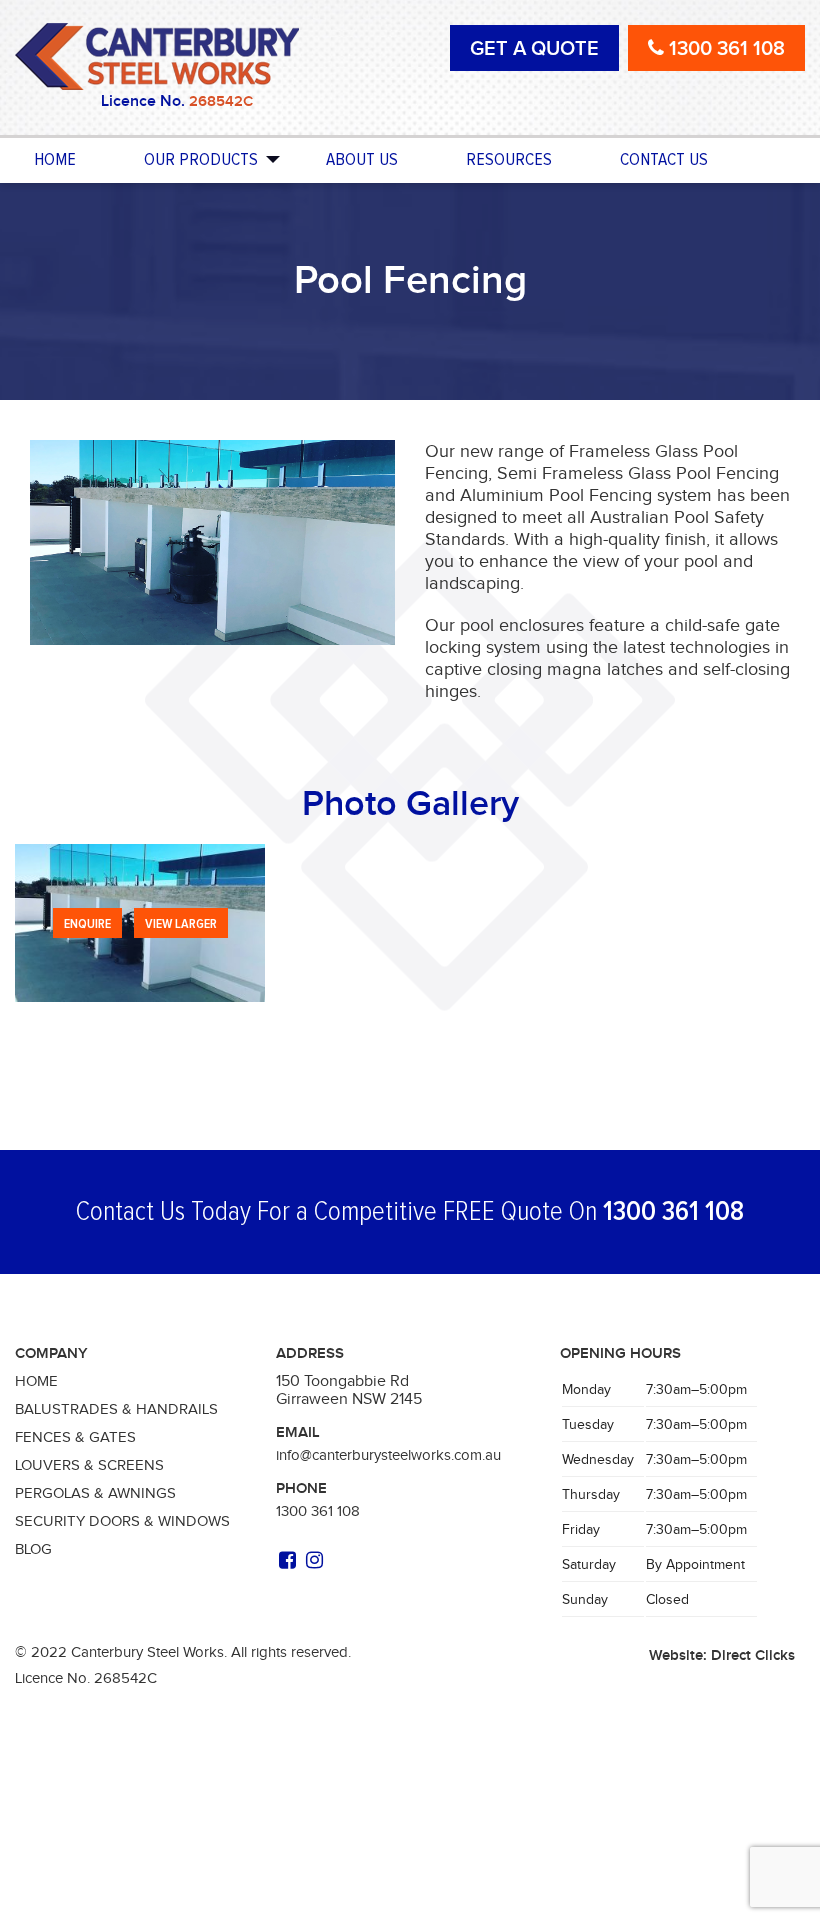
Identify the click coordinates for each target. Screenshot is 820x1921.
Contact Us (664, 160)
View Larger (181, 924)
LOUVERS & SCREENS (89, 1465)
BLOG (33, 1549)
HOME (36, 1381)
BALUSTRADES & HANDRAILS (116, 1409)
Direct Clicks (753, 1655)
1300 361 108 (673, 1212)
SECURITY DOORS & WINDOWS (122, 1521)
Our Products (201, 160)
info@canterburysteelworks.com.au (388, 1455)
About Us (362, 160)
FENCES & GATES (75, 1437)
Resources (509, 160)
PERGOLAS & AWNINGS (95, 1493)
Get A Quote (534, 48)
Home (55, 160)
